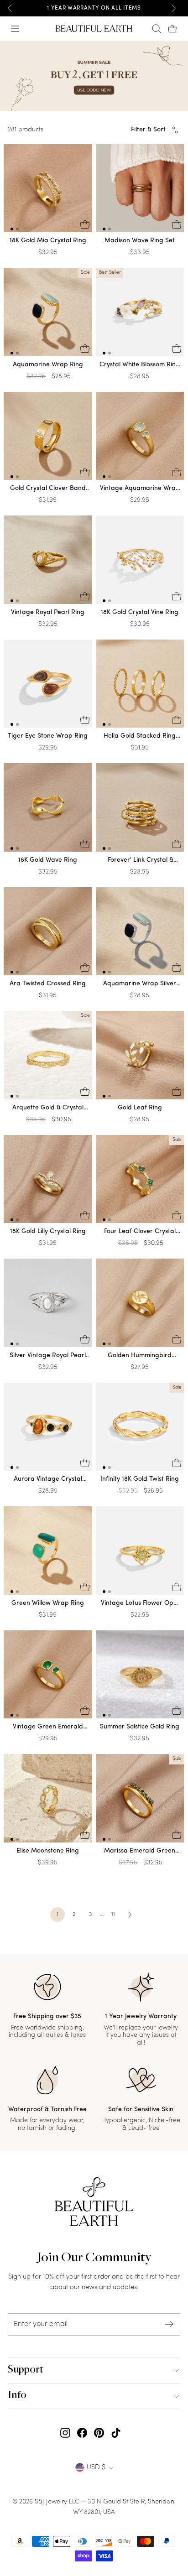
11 (113, 1915)
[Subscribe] (169, 2324)
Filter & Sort (148, 130)
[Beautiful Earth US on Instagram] (65, 2433)
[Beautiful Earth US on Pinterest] (99, 2433)
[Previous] (10, 8)
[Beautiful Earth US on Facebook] (82, 2433)
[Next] (173, 8)
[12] (48, 190)
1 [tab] (12, 229)
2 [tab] (17, 229)
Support (26, 2370)
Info (17, 2396)
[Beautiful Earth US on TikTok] (116, 2433)
